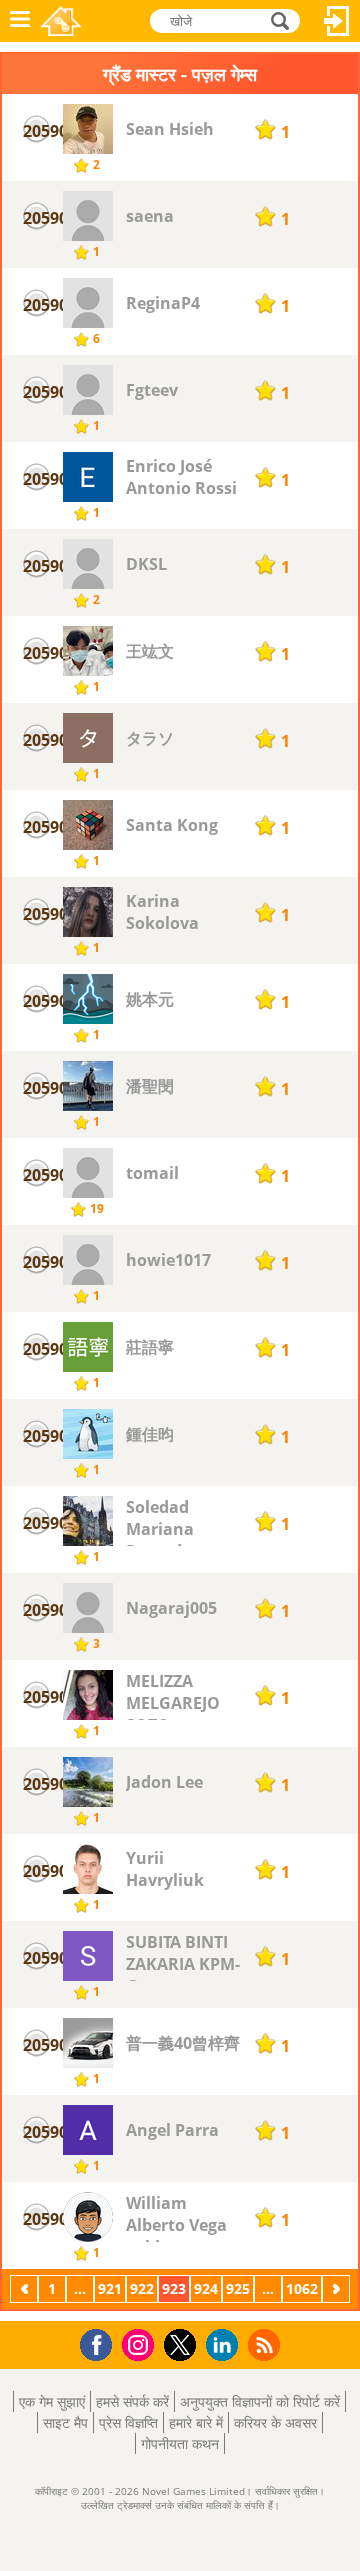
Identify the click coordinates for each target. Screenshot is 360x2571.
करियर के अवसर (275, 2422)
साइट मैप (65, 2422)
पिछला (26, 2288)
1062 (302, 2288)
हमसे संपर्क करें (132, 2401)
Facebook (101, 2342)
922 (142, 2288)
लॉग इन (337, 21)
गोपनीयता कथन (180, 2443)
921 (110, 2288)
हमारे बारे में (196, 2422)
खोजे (281, 19)
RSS (266, 2344)
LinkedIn (225, 2345)
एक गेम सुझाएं (52, 2401)
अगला (338, 2288)
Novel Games (61, 21)
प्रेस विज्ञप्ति (128, 2422)
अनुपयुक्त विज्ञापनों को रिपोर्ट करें (260, 2401)
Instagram (141, 2343)
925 (238, 2288)
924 (206, 2288)
